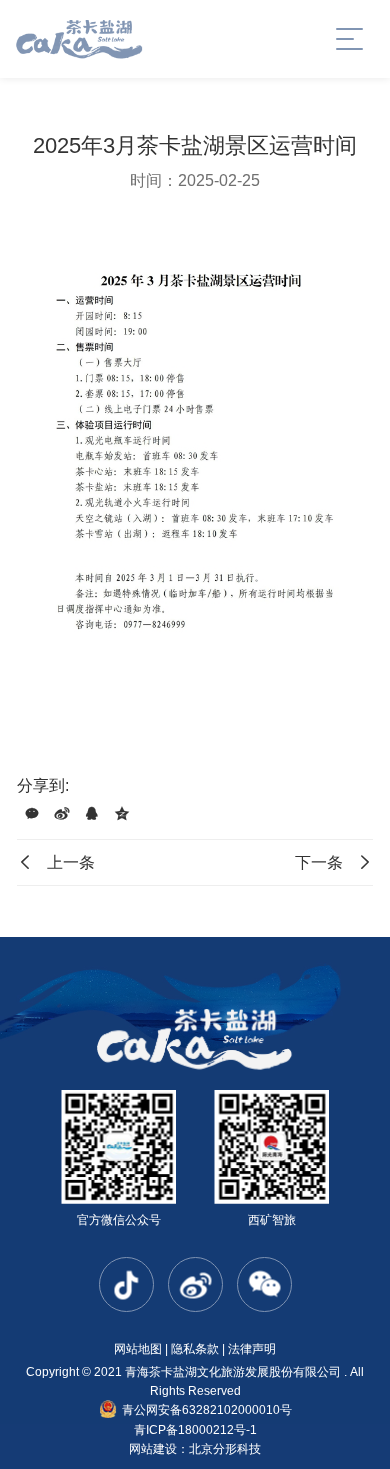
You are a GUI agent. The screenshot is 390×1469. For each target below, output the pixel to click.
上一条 (71, 862)
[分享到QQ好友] (92, 814)
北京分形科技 (225, 1449)
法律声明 (252, 1349)
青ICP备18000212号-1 (195, 1430)
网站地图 (138, 1349)
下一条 (319, 862)
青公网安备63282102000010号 (207, 1410)
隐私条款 (195, 1349)
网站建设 (153, 1449)
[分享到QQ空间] (122, 814)
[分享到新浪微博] (62, 814)
